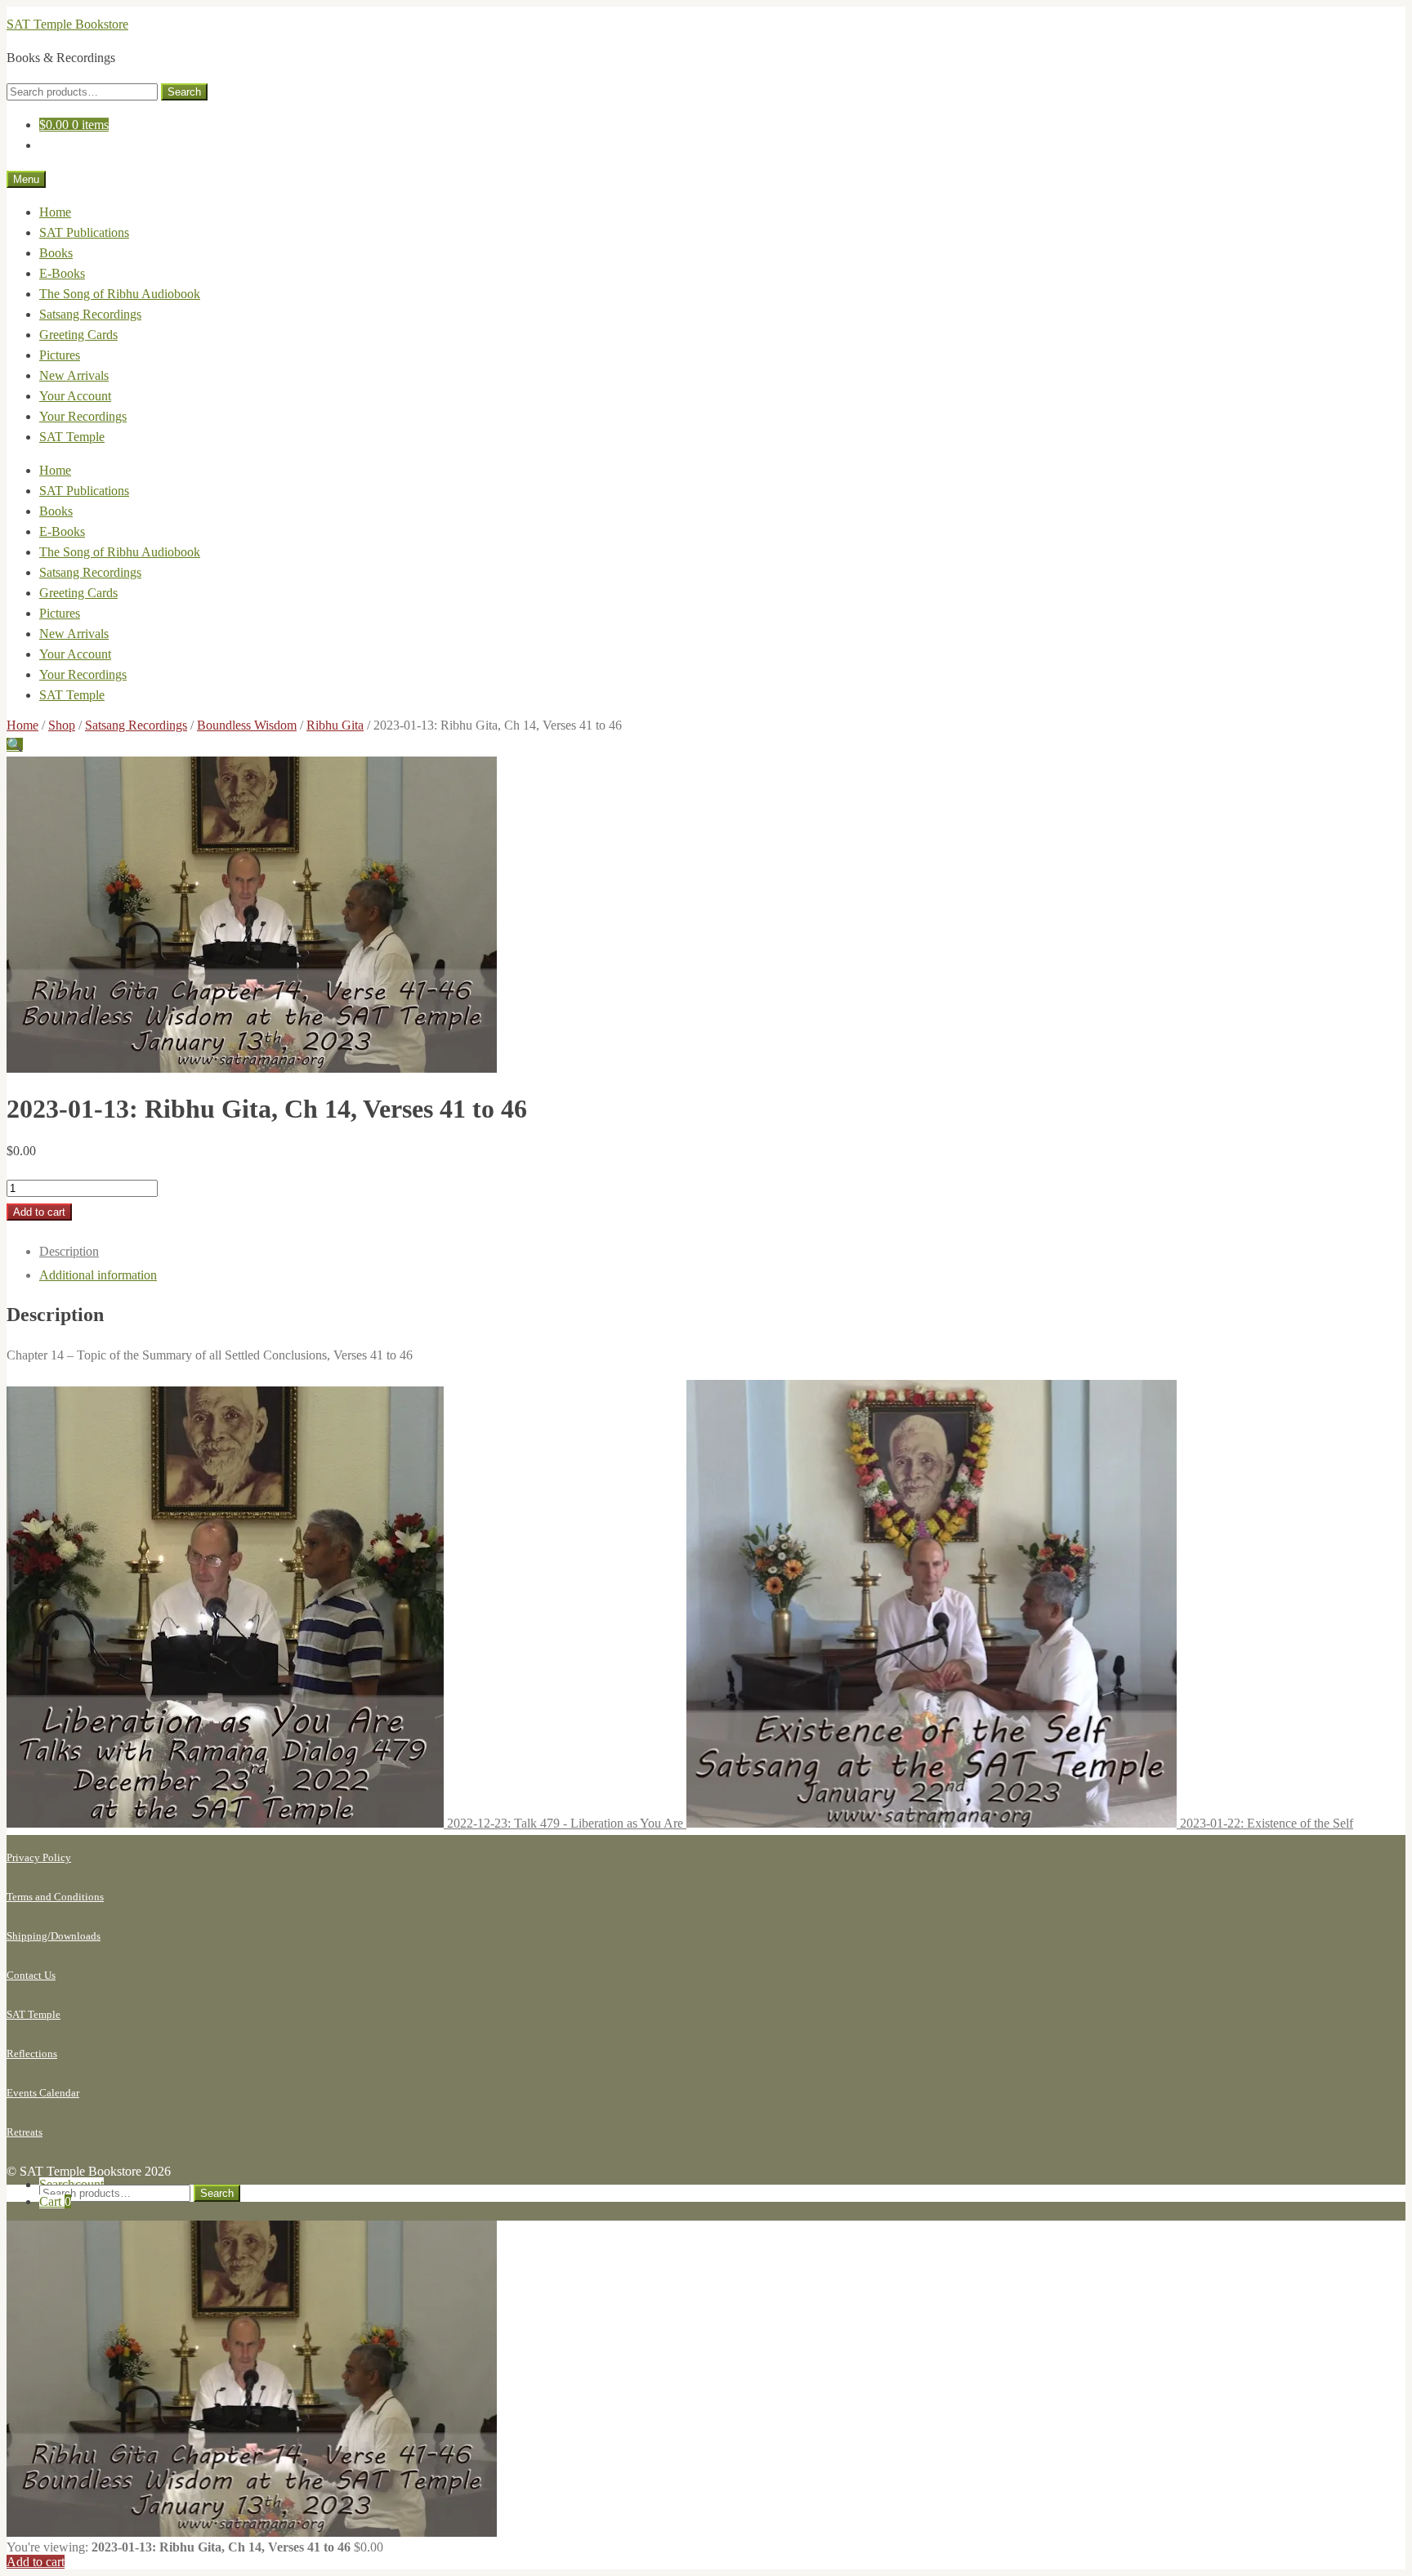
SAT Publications (84, 232)
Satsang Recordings (90, 314)
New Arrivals (74, 375)
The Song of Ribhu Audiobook (120, 294)
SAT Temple (72, 437)
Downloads (76, 1936)
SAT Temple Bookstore (67, 24)
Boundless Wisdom (247, 725)
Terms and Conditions (55, 1897)
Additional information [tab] (98, 1275)
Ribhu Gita (335, 725)
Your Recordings (83, 416)
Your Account (75, 396)
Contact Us (31, 1975)
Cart (55, 2201)
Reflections (32, 2054)
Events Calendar (43, 2093)
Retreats (25, 2132)
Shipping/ (29, 1936)
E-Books (62, 273)
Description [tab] (69, 1251)
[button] (15, 745)
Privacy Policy (39, 1857)
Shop (62, 725)
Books (56, 253)
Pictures (60, 355)
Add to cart (39, 1212)
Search (184, 92)
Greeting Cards (78, 335)
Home (55, 212)
